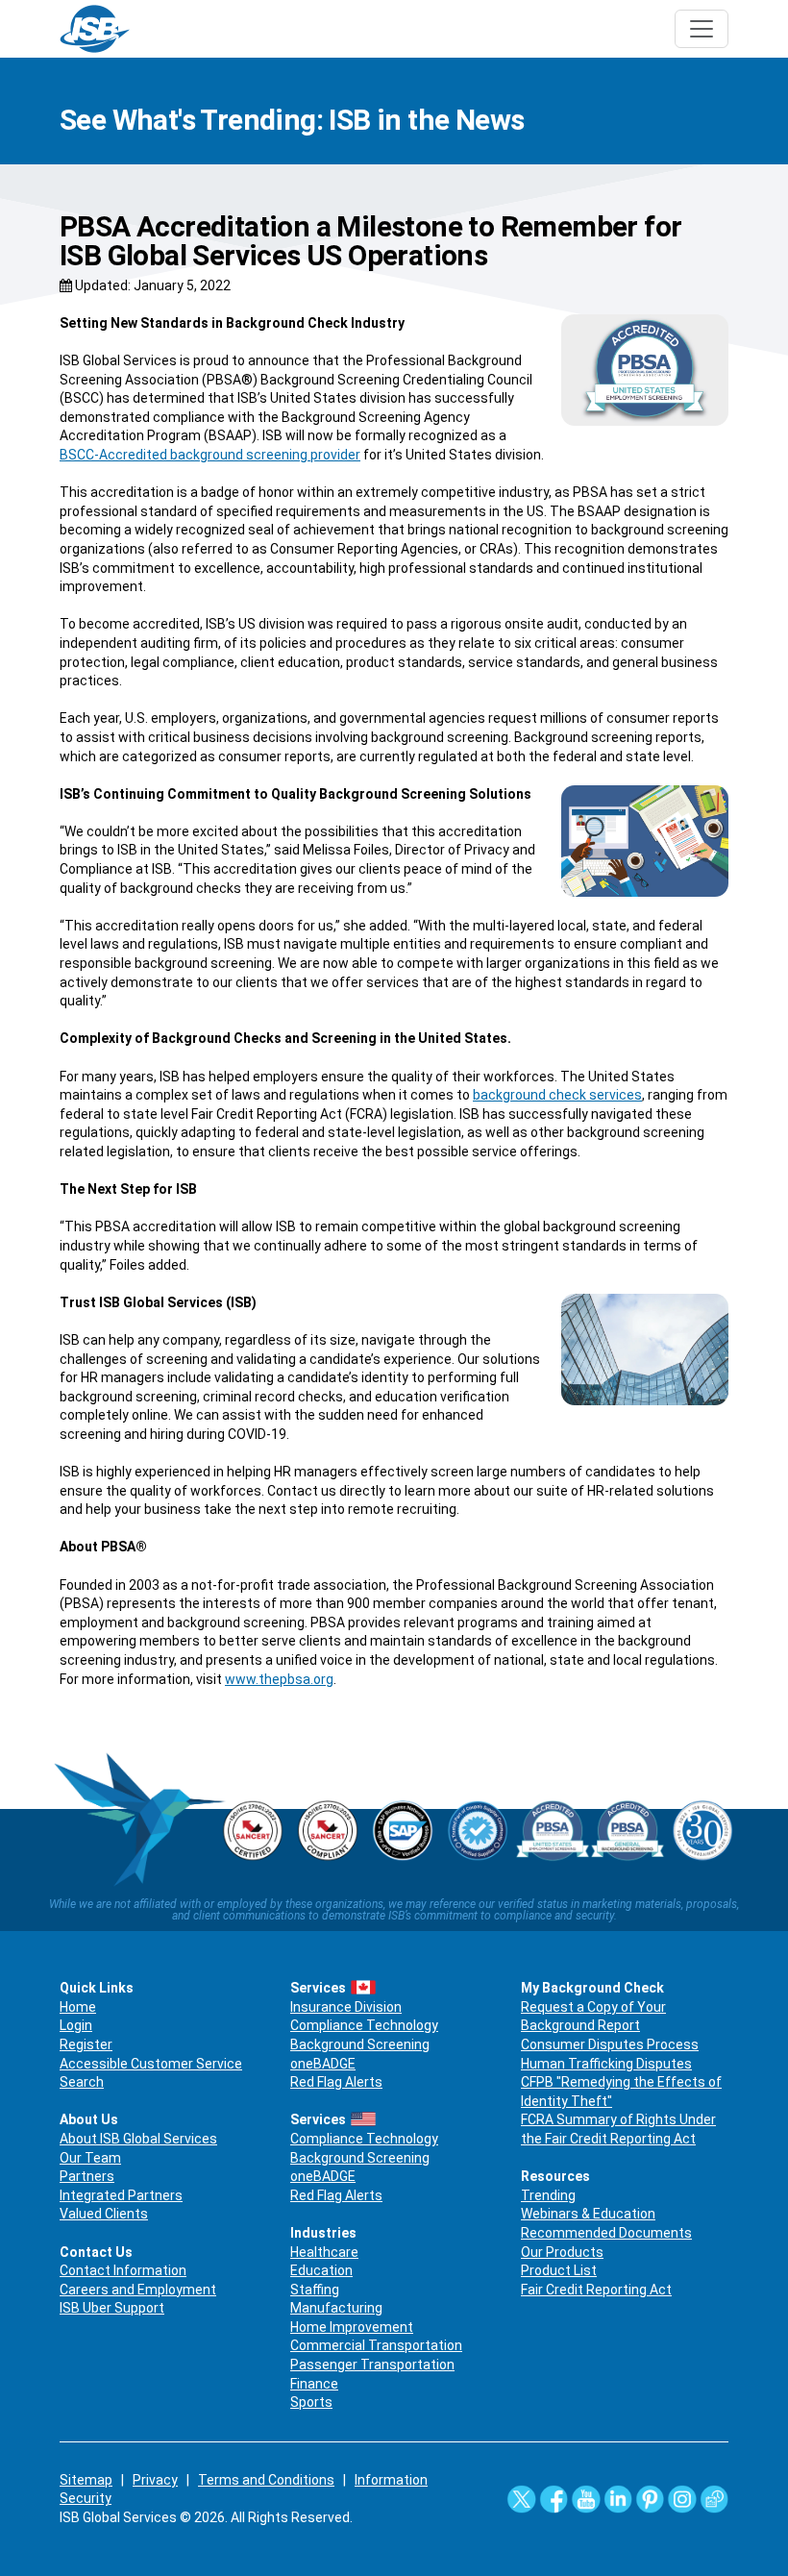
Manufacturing (336, 2308)
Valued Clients (104, 2214)
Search (82, 2082)
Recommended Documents (606, 2233)
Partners (87, 2176)
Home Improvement (352, 2327)
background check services (557, 1095)
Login (76, 2025)
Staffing (315, 2290)
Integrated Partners (121, 2195)
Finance (314, 2384)
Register (86, 2044)
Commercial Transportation (376, 2345)
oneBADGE (323, 2064)
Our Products (562, 2252)
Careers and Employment (138, 2290)
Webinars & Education (588, 2214)
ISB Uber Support (112, 2308)
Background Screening (360, 2044)
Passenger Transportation (372, 2365)
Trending (548, 2195)
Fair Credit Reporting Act (596, 2290)
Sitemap (86, 2480)
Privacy (155, 2480)
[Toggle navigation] (702, 29)
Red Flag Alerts (336, 2082)
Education (321, 2270)
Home (78, 2007)
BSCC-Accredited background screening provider (210, 455)
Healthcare (324, 2252)
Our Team (90, 2158)
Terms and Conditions (266, 2480)
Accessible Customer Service (151, 2064)
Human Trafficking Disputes (606, 2064)
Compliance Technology (364, 2025)
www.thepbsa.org (279, 1679)
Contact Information (123, 2270)
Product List (559, 2270)
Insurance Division (346, 2007)
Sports (311, 2402)
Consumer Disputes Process (610, 2044)
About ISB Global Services (138, 2139)
